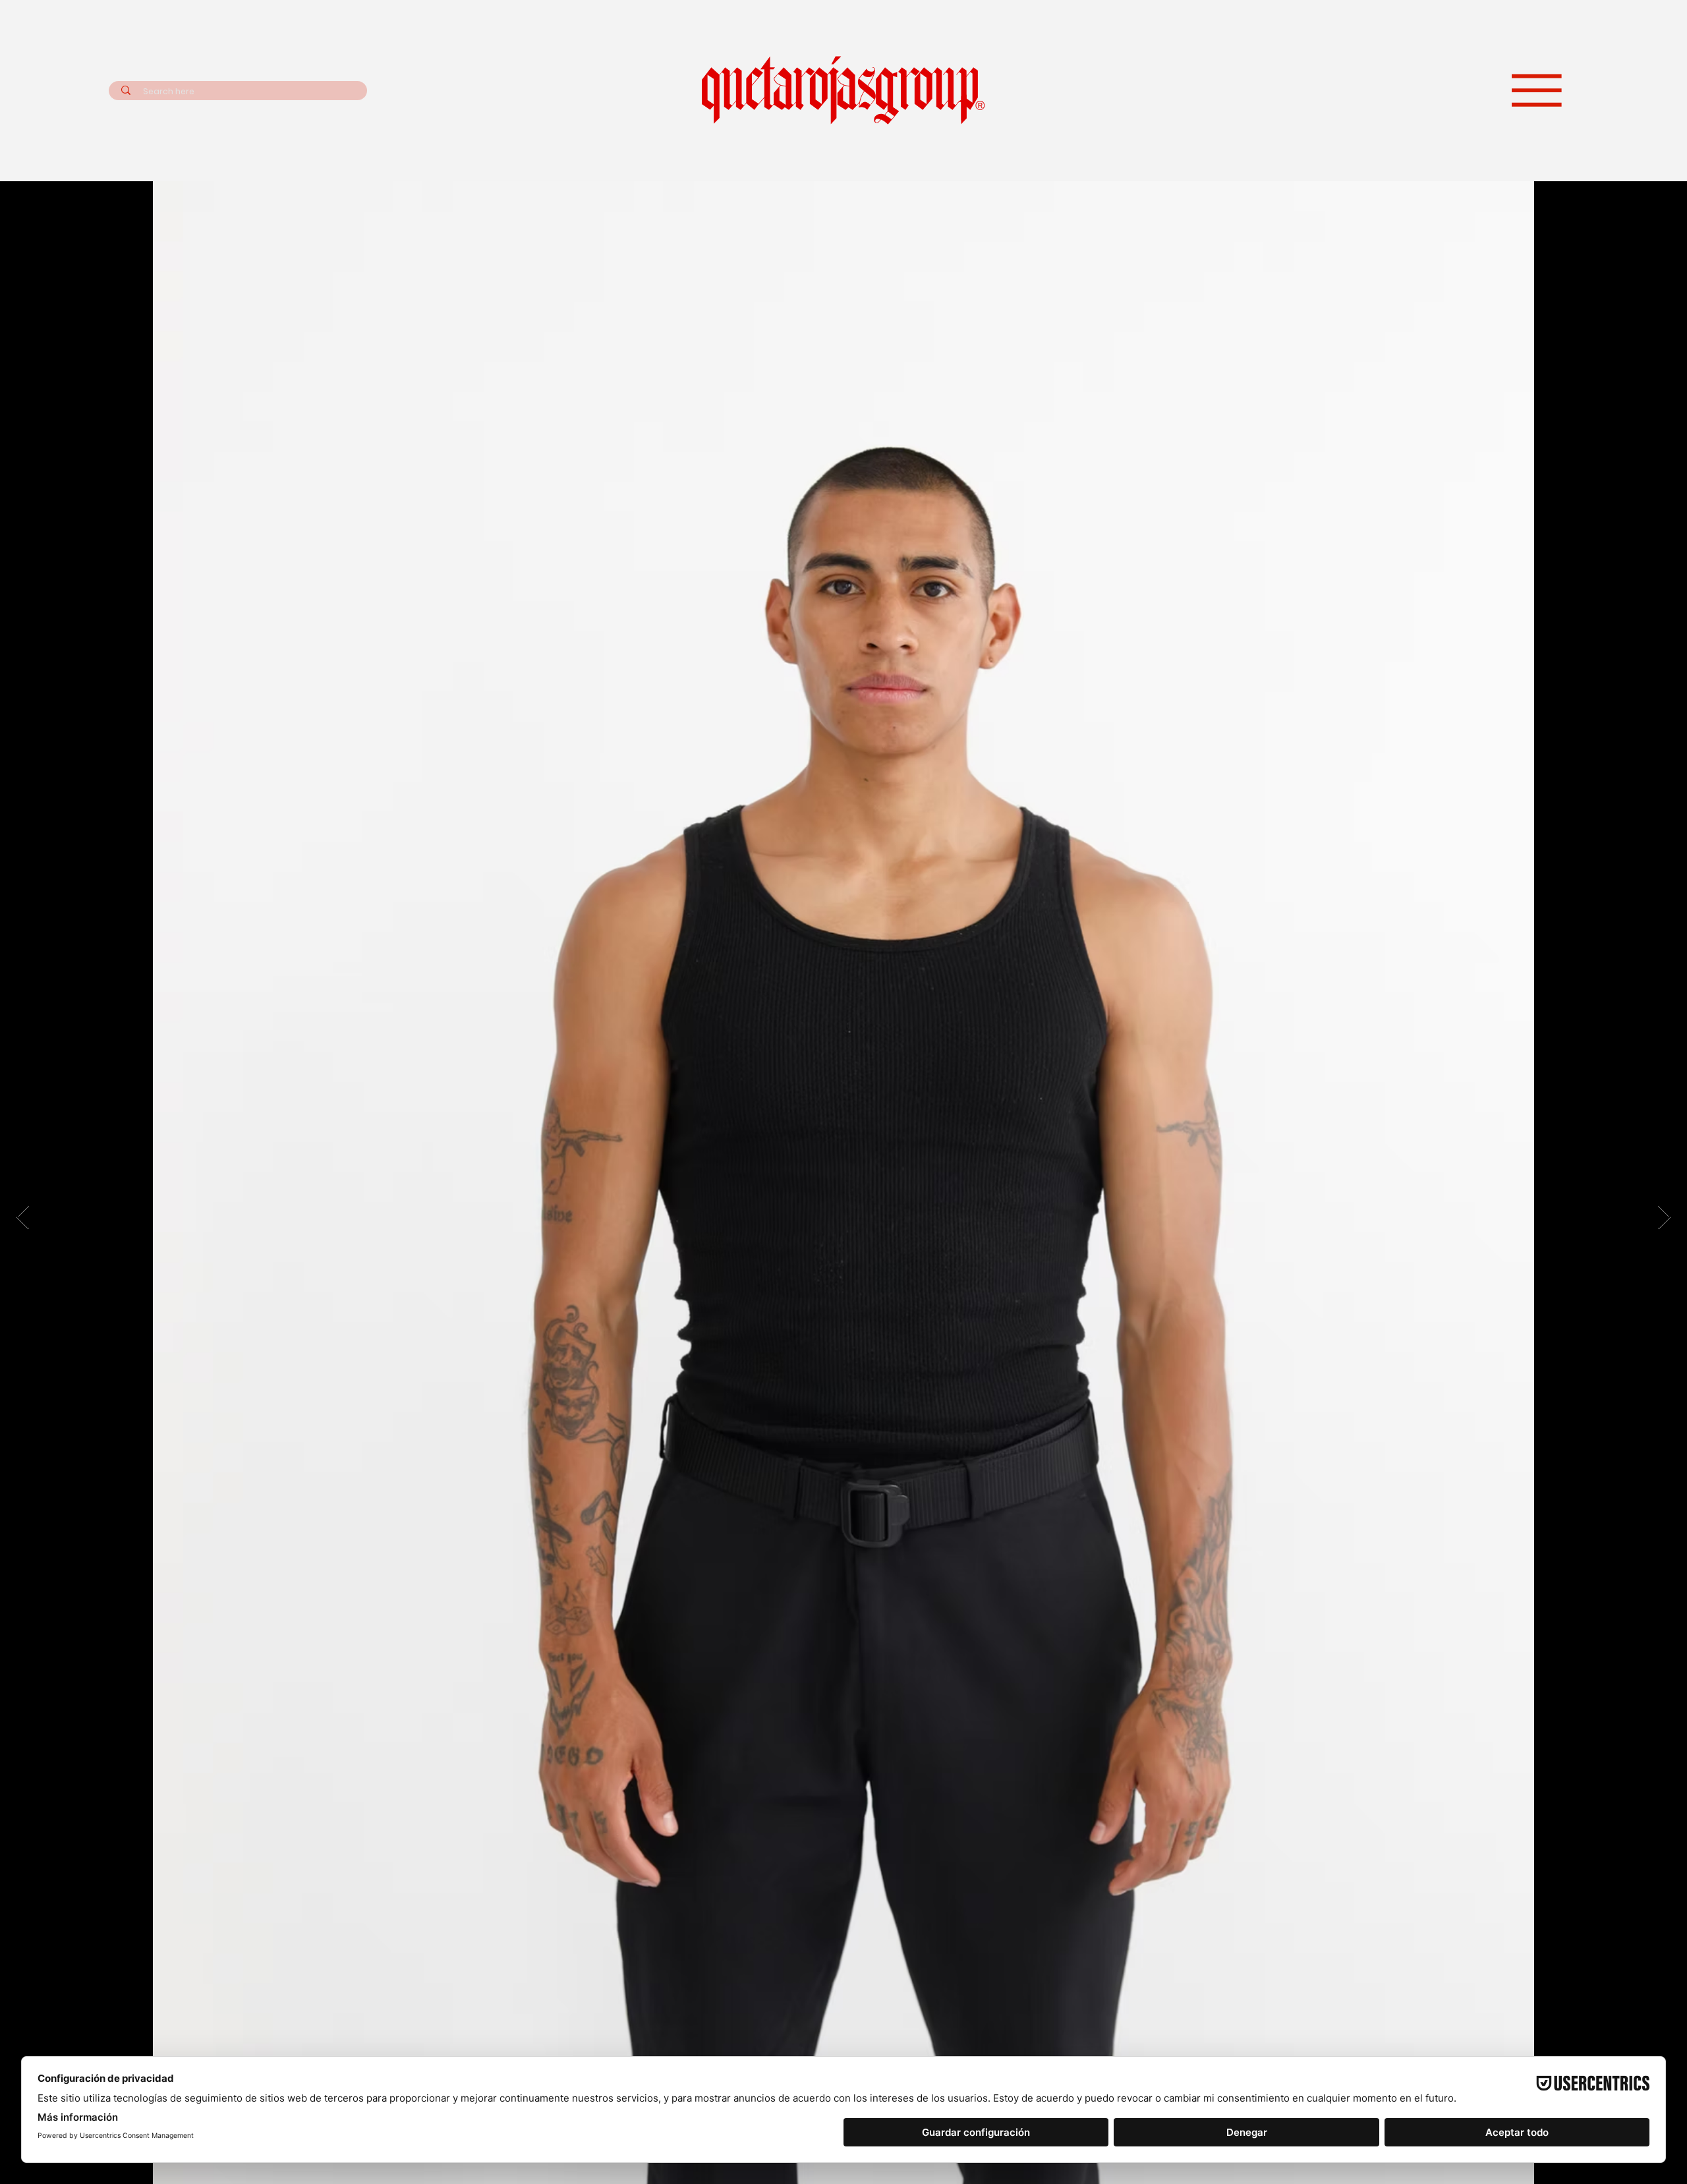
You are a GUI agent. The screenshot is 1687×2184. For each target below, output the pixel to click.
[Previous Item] (23, 1218)
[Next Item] (1664, 1218)
